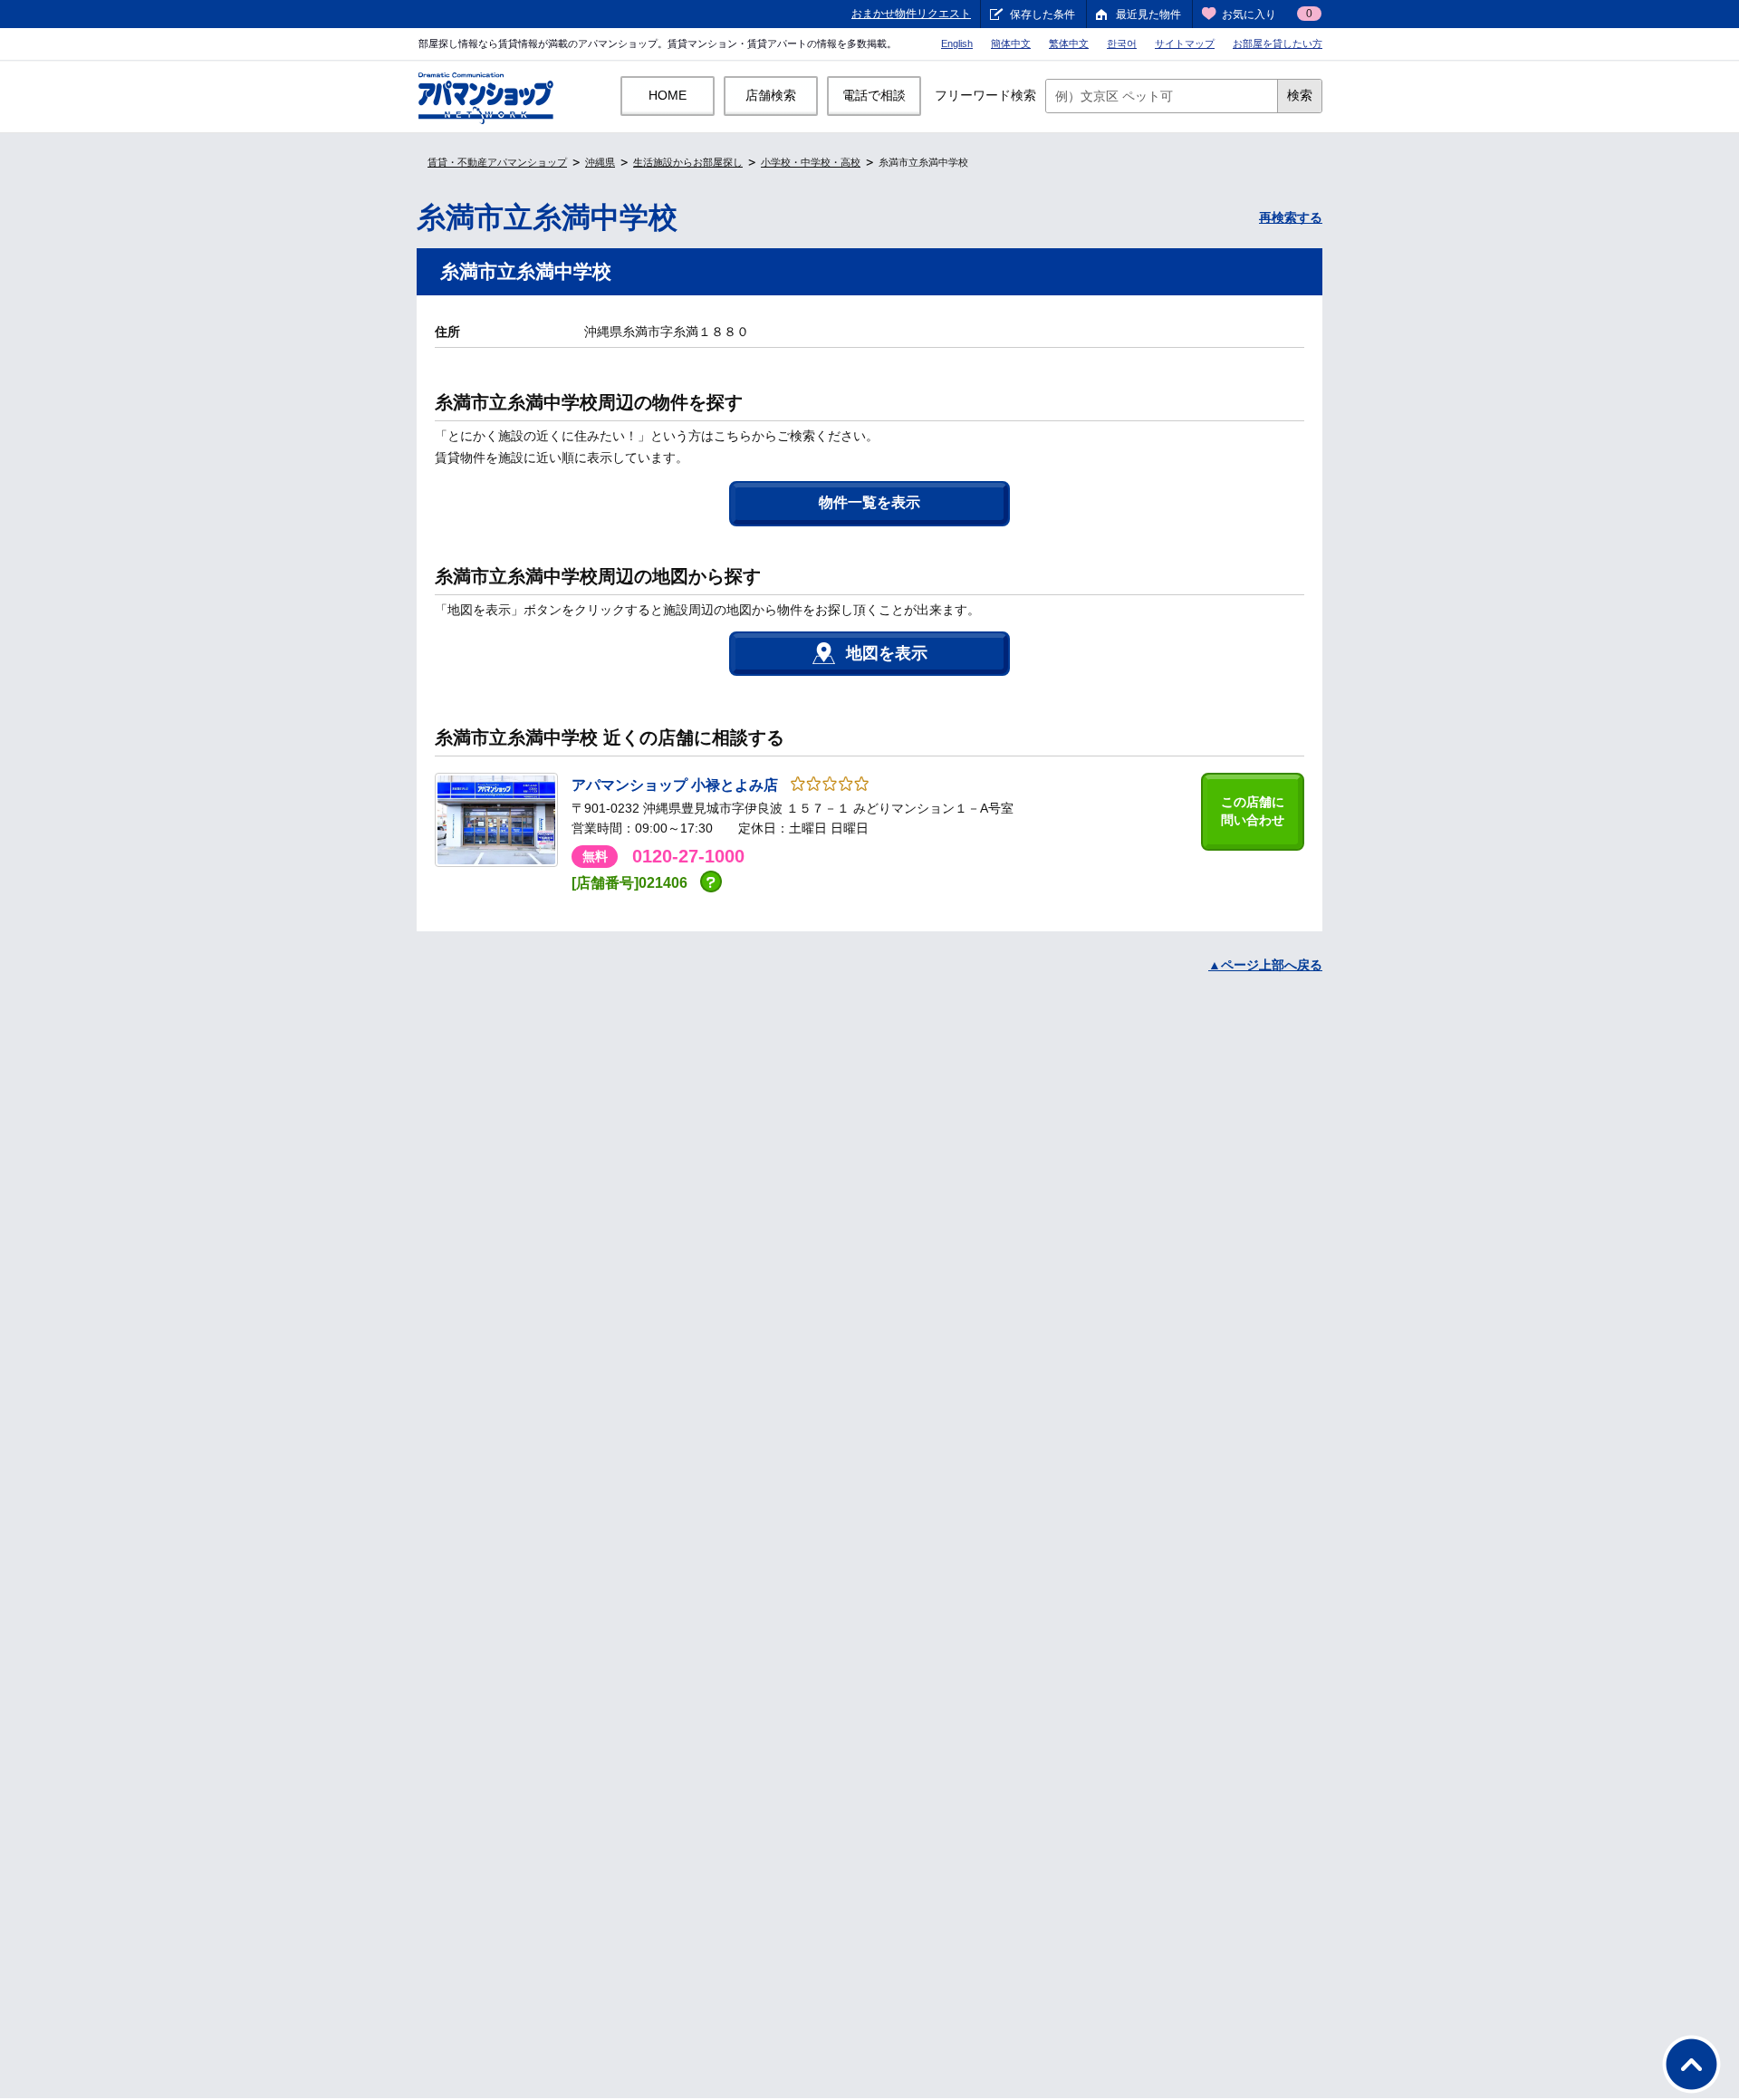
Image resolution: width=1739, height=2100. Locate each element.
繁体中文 (1069, 43)
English (957, 43)
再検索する (1291, 217)
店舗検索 (771, 95)
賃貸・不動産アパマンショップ (497, 162)
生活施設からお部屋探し (688, 162)
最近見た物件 (1148, 14)
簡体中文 (1011, 43)
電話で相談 (874, 95)
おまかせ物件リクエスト (911, 14)
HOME (668, 95)
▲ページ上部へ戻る (1265, 965)
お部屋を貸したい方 (1278, 43)
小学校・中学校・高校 (811, 162)
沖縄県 (600, 162)
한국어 (1122, 43)
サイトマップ (1185, 43)
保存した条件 (1042, 14)
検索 (1300, 95)
